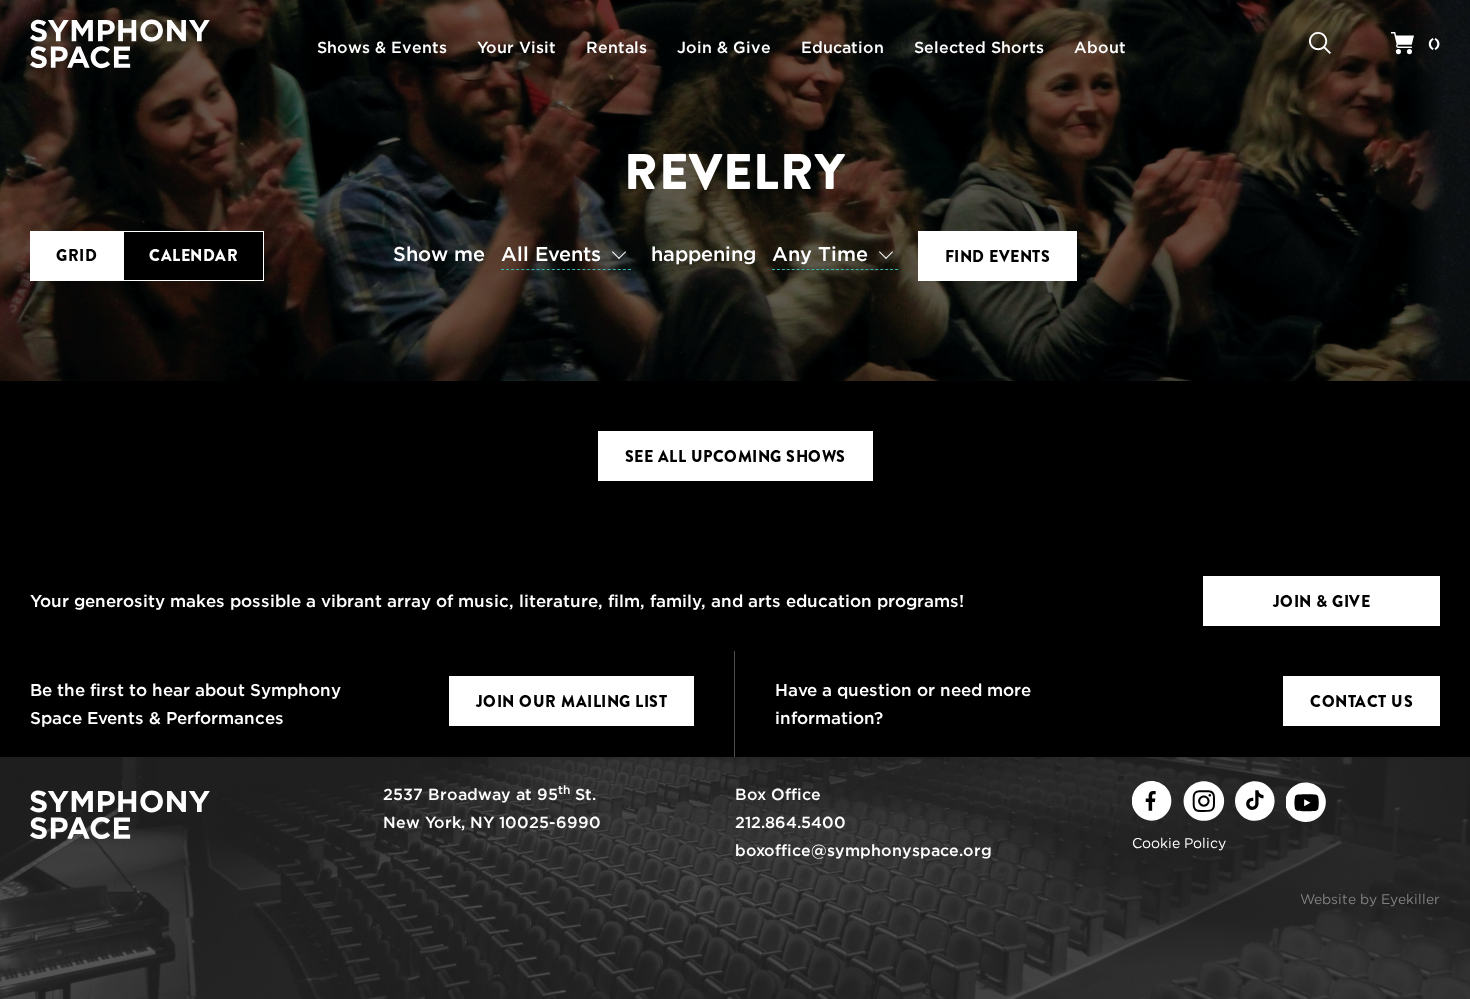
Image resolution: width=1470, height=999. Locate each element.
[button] (517, 255)
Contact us (1361, 701)
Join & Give (1322, 601)
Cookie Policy (1179, 843)
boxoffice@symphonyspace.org (863, 850)
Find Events (998, 256)
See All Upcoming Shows (735, 456)
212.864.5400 (790, 822)
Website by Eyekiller (1370, 899)
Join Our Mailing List (572, 701)
